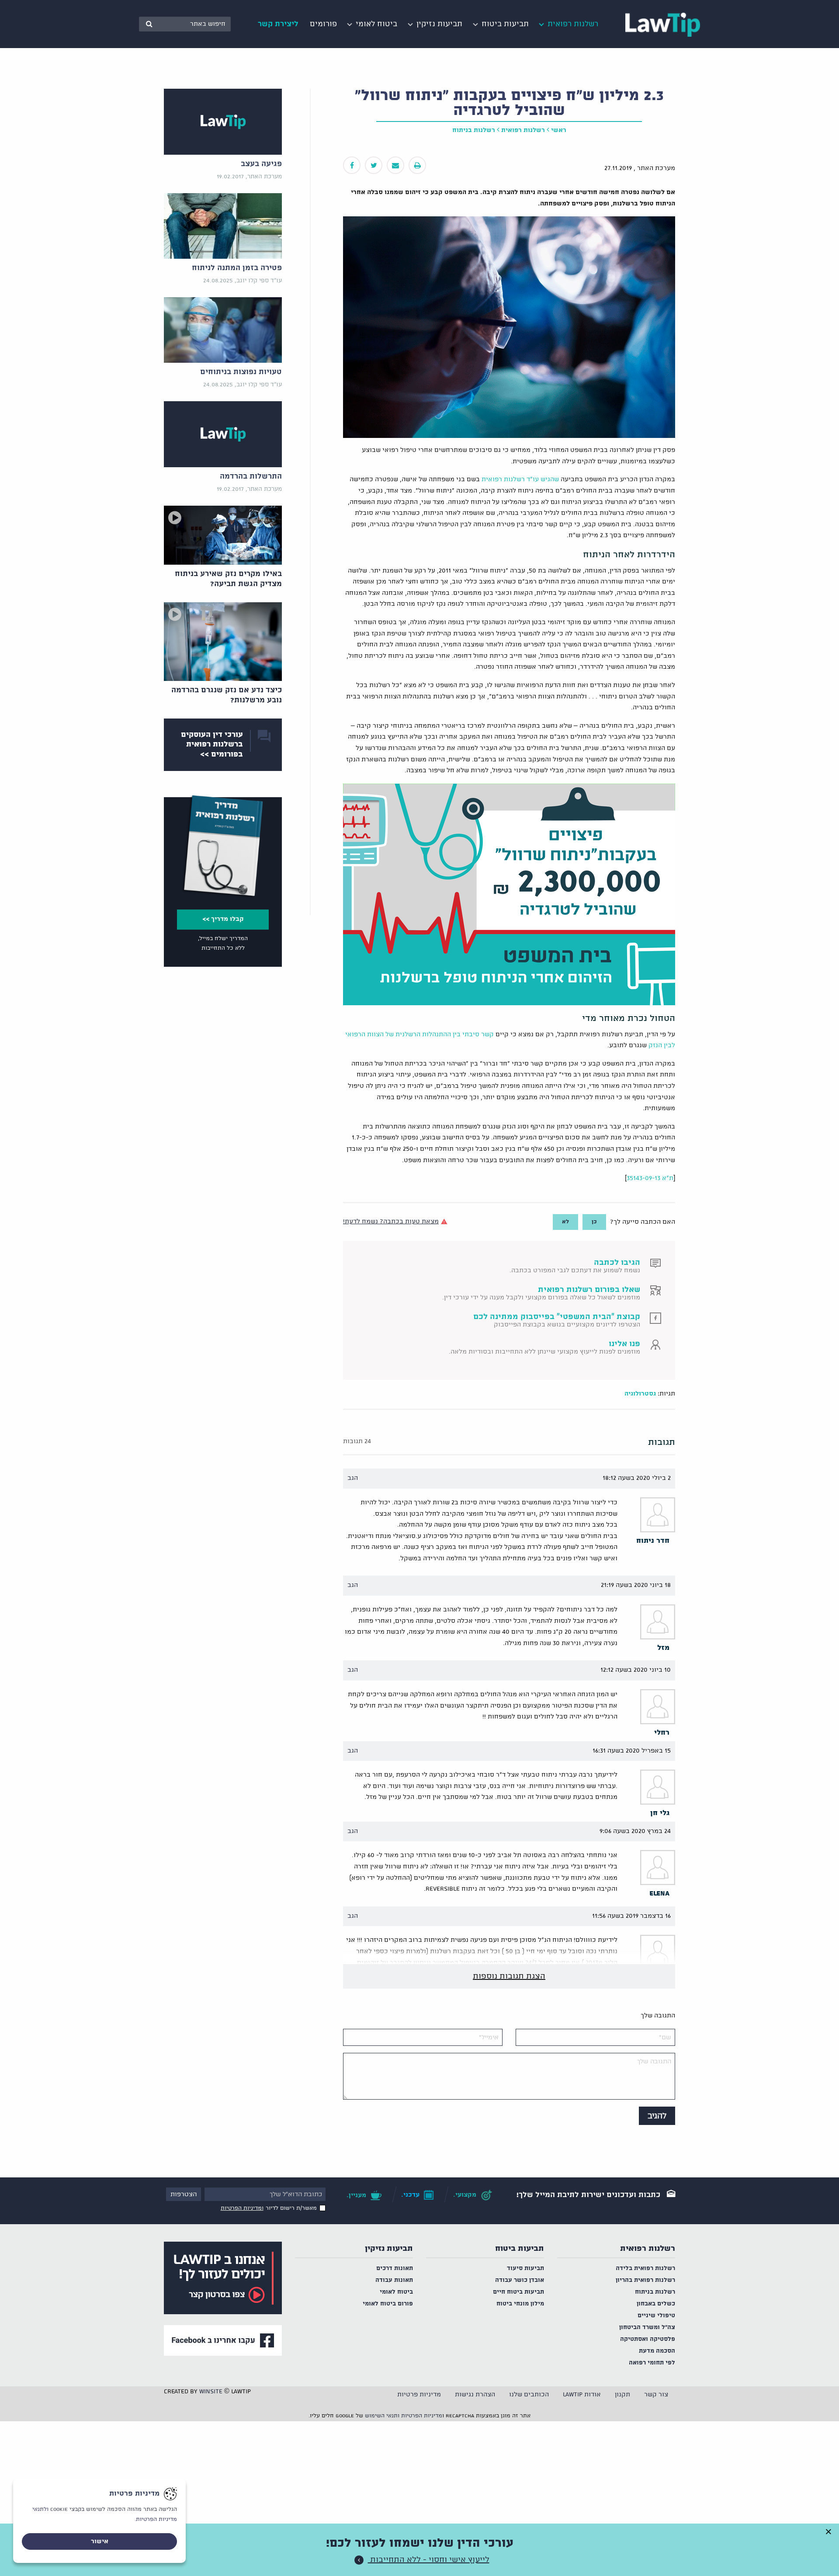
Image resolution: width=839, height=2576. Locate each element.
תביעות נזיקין (389, 2249)
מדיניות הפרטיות (422, 2416)
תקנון (622, 2395)
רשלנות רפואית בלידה (645, 2269)
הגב (353, 1478)
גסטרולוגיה (640, 1394)
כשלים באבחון (656, 2304)
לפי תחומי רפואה (652, 2363)
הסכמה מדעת (657, 2351)
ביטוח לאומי (396, 2292)
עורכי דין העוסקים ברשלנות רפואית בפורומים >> (212, 745)
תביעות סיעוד (525, 2269)
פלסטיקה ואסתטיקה (648, 2339)
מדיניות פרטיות (419, 2395)
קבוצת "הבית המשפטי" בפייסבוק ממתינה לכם (557, 1317)
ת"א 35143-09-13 (650, 1178)
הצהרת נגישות (475, 2395)
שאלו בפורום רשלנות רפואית (589, 1290)
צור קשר (656, 2395)
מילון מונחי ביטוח (520, 2304)
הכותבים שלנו (529, 2395)
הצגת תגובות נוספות (509, 1976)
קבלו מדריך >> (223, 919)
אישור (100, 2541)
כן (594, 1222)
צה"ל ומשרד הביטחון (647, 2328)
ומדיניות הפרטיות (242, 2208)
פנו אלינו (624, 1344)
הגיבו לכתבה (617, 1263)
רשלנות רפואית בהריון (645, 2280)
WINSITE (211, 2392)
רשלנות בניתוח (474, 130)
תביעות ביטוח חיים (518, 2292)
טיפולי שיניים (656, 2316)
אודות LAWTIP (582, 2395)
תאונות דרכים (395, 2269)
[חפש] (149, 24)
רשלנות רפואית (523, 130)
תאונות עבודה (394, 2280)
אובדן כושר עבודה (520, 2280)
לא (565, 1222)
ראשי (559, 130)
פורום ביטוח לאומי (388, 2304)
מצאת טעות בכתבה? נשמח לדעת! (391, 1222)
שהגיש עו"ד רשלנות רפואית (520, 479)
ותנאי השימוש (382, 2416)
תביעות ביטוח (520, 2249)
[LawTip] (663, 24)
